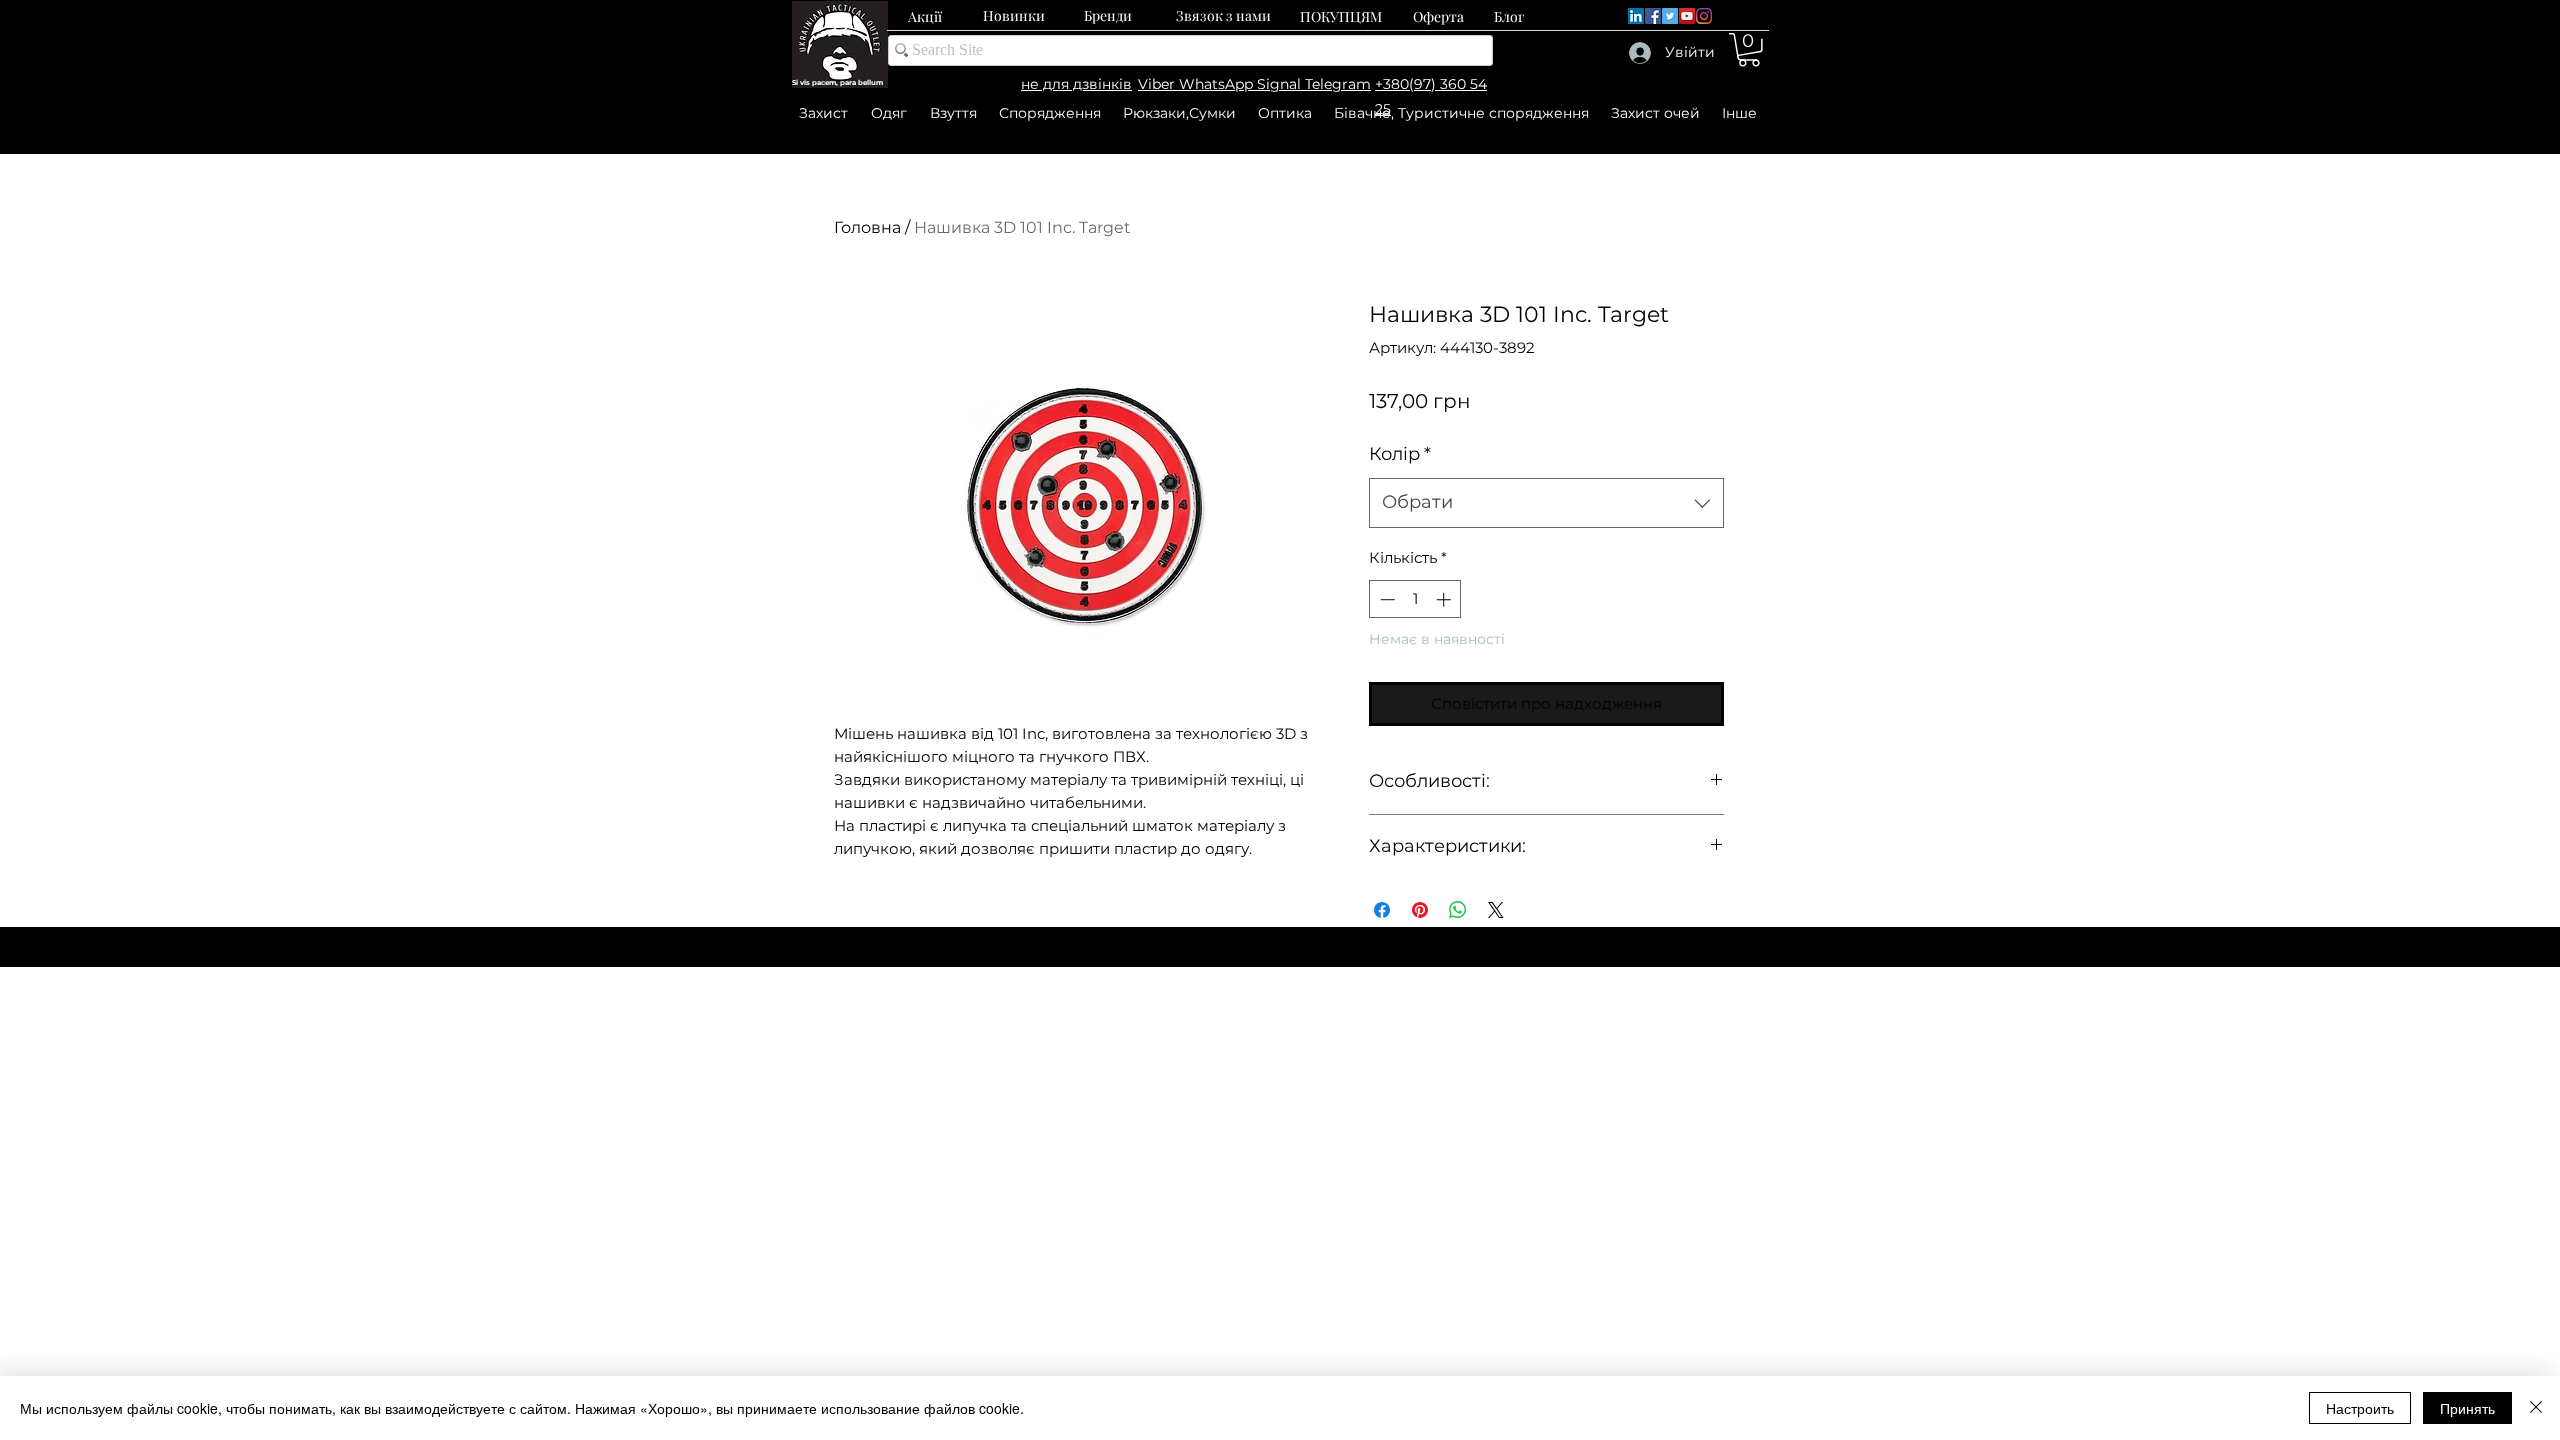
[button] (1749, 50)
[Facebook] (1653, 16)
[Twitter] (1670, 16)
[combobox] (1546, 503)
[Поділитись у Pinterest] (1420, 910)
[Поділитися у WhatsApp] (1458, 910)
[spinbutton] (1415, 599)
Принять (2467, 1408)
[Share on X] (1496, 910)
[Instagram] (1704, 16)
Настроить (2360, 1408)
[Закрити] (2536, 1408)
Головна (867, 227)
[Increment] (1445, 599)
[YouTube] (1687, 16)
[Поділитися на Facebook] (1382, 910)
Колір (1400, 454)
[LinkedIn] (1636, 16)
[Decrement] (1385, 599)
